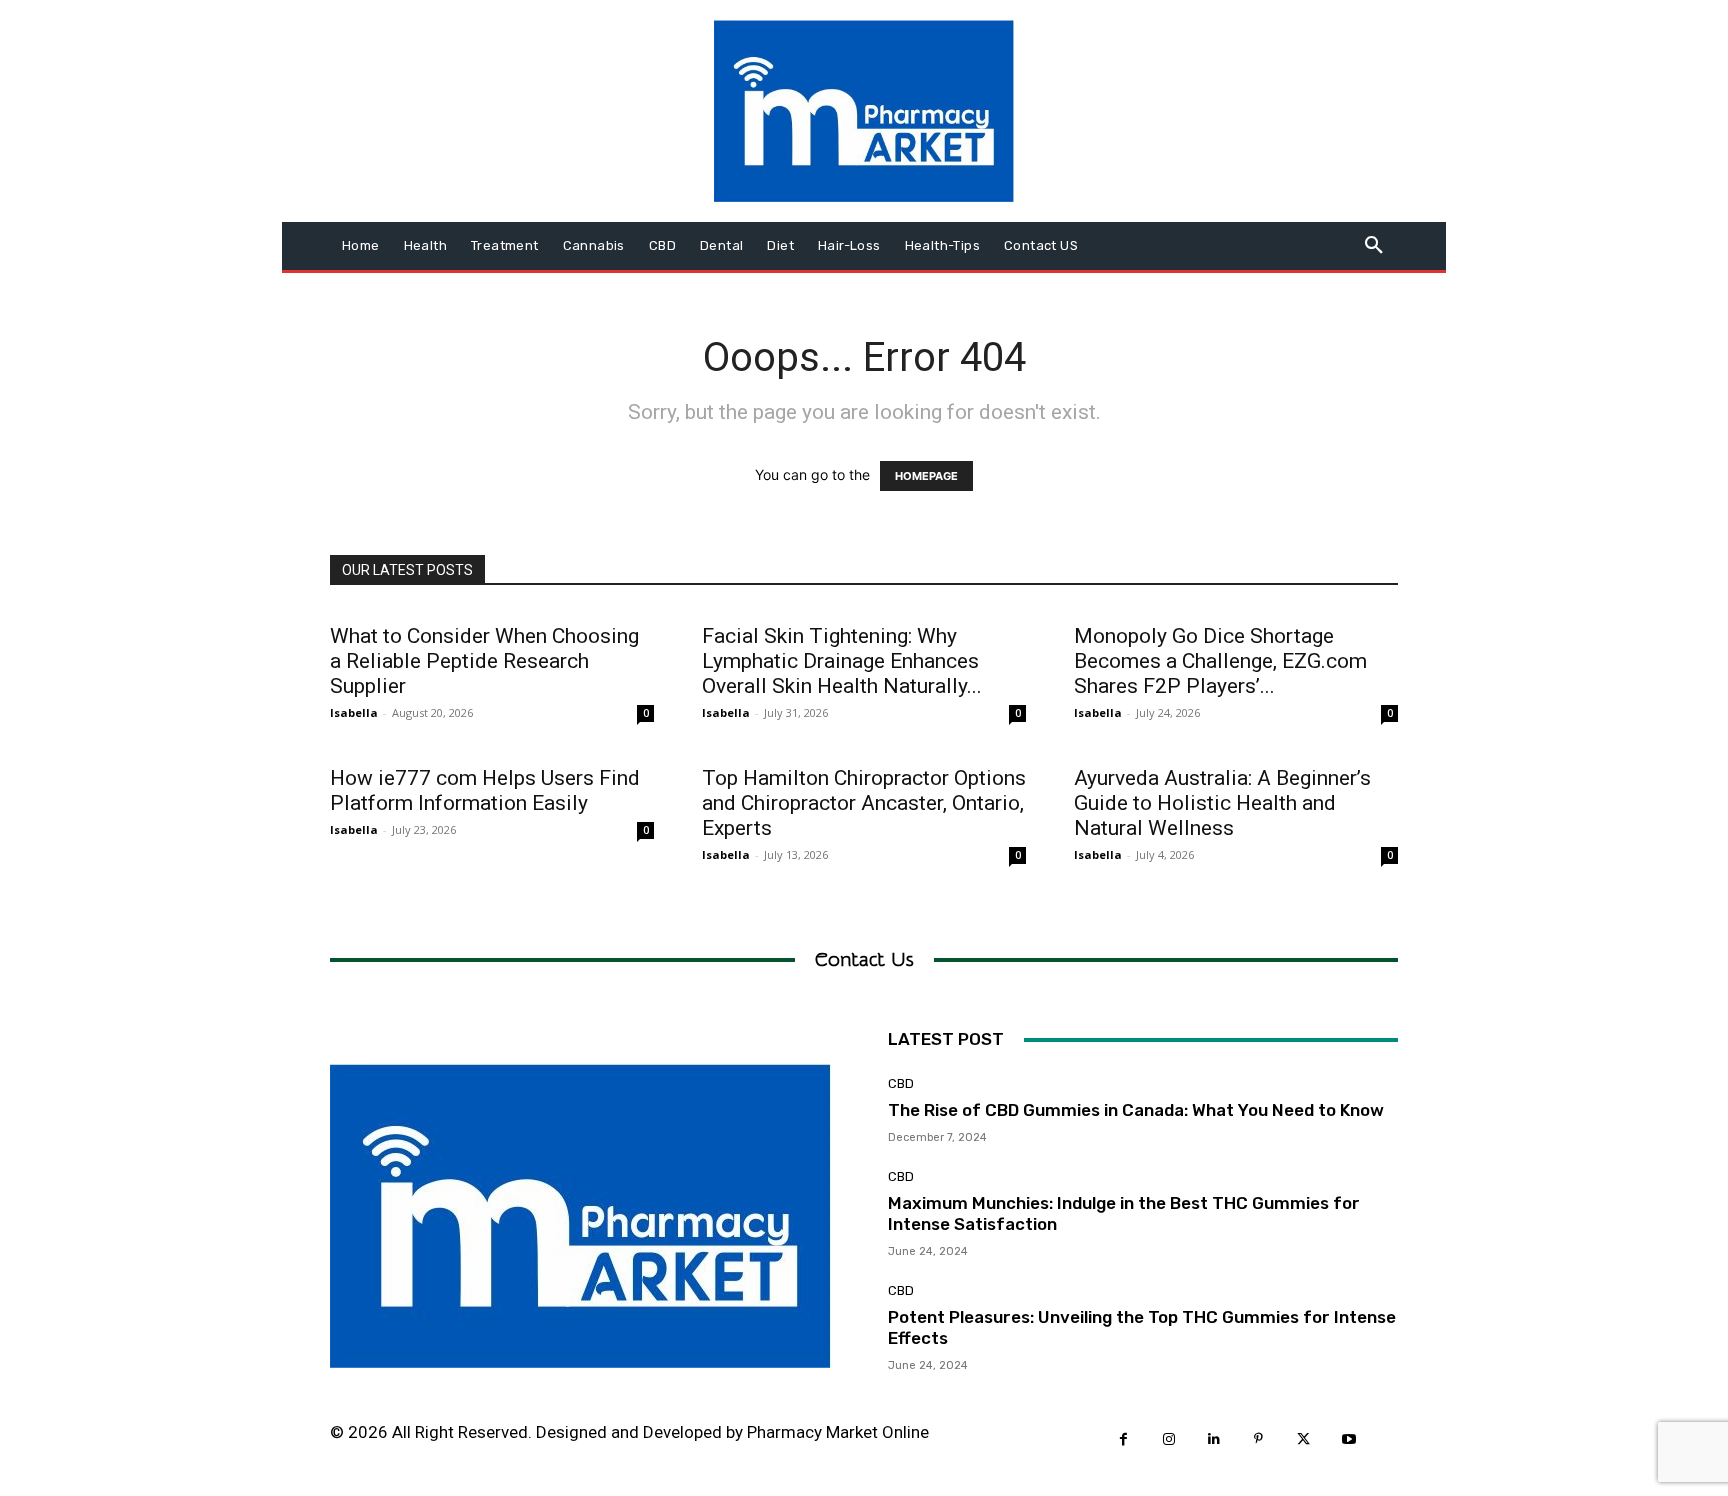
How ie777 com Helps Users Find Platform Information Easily (485, 790)
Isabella (354, 712)
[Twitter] (1303, 1439)
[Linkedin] (1213, 1439)
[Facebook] (1123, 1439)
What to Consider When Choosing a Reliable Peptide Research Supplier (484, 661)
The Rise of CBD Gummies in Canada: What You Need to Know (1136, 1110)
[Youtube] (1348, 1439)
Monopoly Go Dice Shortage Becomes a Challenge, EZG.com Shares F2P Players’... (1220, 661)
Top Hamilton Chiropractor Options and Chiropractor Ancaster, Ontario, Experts (864, 803)
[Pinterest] (1258, 1439)
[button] (1374, 246)
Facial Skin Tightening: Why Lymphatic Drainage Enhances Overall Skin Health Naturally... (842, 661)
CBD (901, 1083)
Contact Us (864, 959)
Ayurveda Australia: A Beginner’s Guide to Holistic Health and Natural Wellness (1222, 803)
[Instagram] (1168, 1439)
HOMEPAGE (926, 476)
